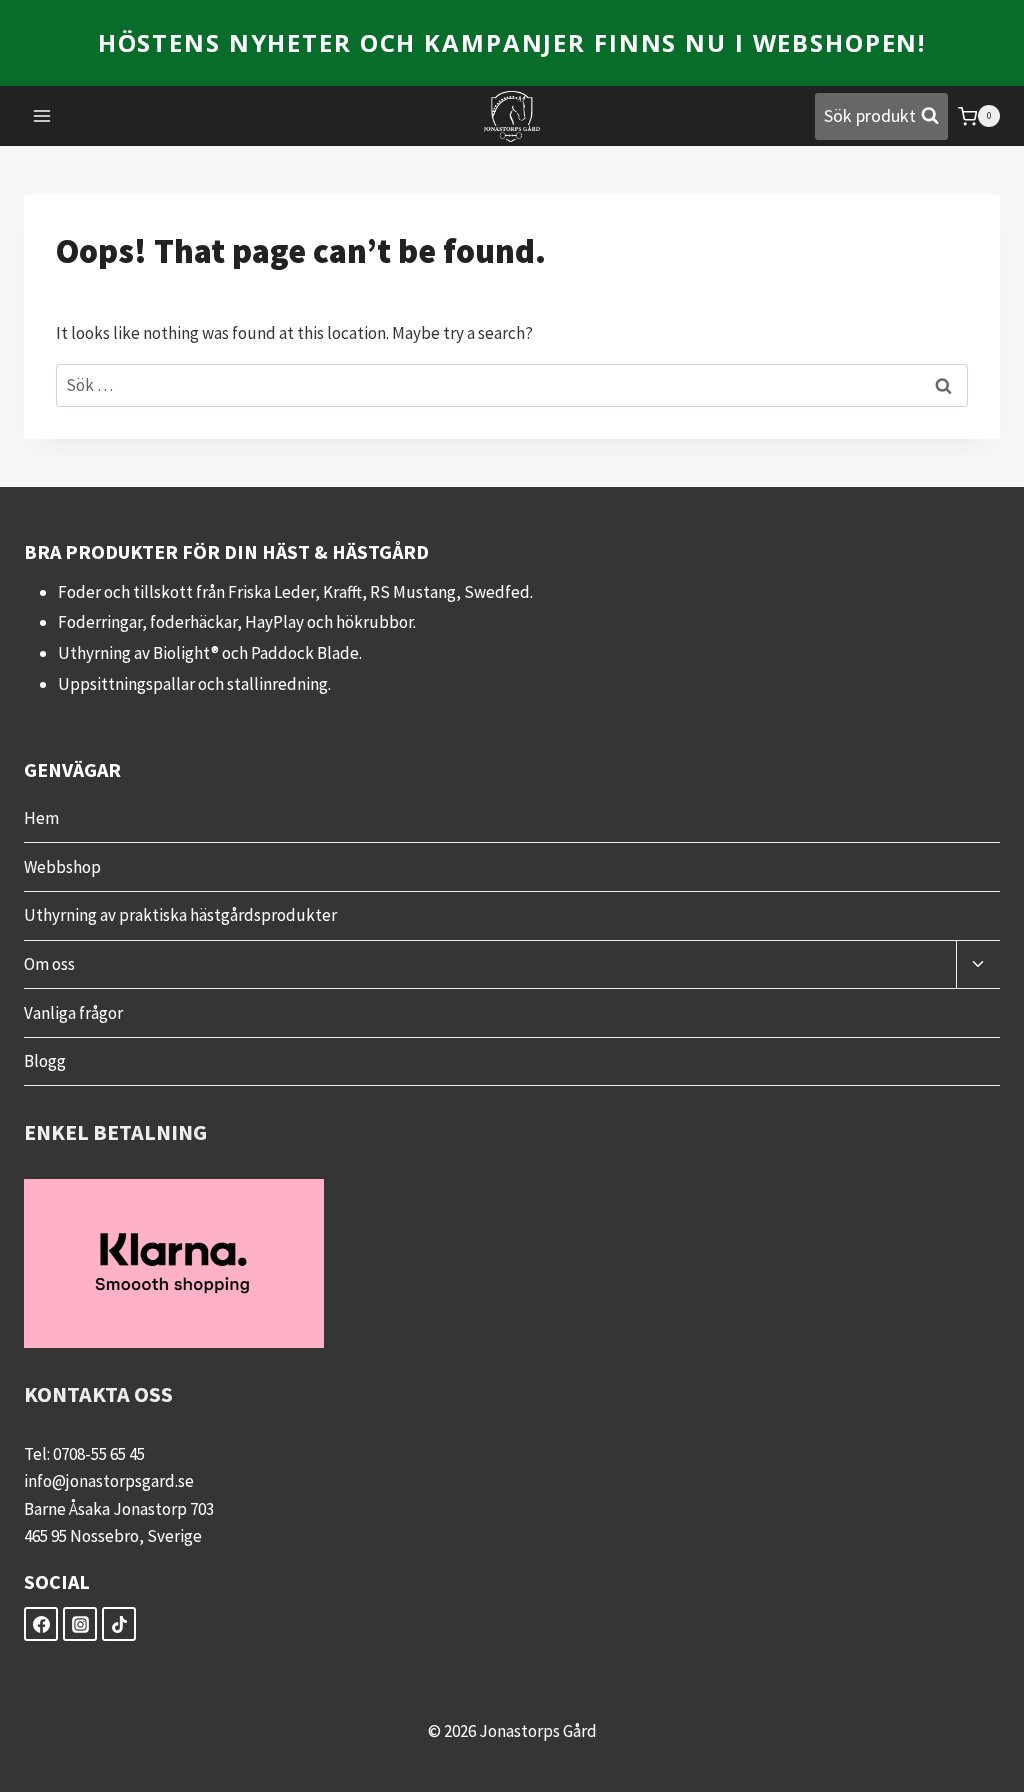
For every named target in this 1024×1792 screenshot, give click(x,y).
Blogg (45, 1061)
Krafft (342, 592)
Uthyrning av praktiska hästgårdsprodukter (180, 915)
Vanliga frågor (73, 1013)
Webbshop (62, 867)
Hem (41, 818)
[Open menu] (42, 116)
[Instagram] (80, 1624)
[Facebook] (41, 1624)
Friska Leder (271, 592)
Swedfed (497, 592)
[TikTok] (119, 1624)
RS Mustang (413, 592)
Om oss (49, 964)
